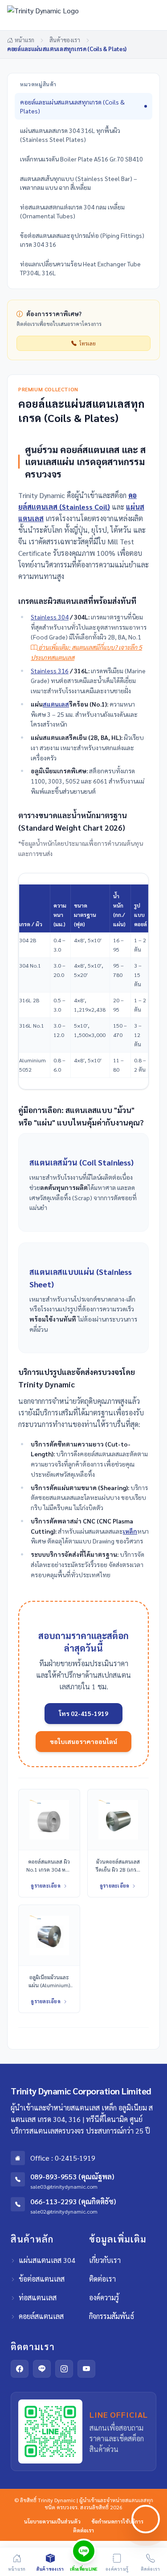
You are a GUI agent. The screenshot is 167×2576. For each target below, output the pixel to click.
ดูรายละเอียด (46, 1886)
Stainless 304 (50, 617)
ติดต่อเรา (102, 2279)
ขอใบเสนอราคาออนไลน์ (83, 1741)
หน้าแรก (24, 40)
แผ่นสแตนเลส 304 (47, 2260)
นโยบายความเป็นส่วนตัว (52, 2521)
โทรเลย (88, 343)
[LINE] (42, 2369)
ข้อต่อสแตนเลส (42, 2279)
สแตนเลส (56, 704)
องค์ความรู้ (104, 2297)
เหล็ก (130, 1531)
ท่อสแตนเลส (38, 2297)
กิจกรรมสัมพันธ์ (112, 2316)
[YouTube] (86, 2369)
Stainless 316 (50, 671)
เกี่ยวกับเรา (105, 2260)
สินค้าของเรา (65, 40)
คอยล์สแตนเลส (41, 2316)
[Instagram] (64, 2369)
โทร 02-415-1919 (83, 1713)
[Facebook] (20, 2369)
